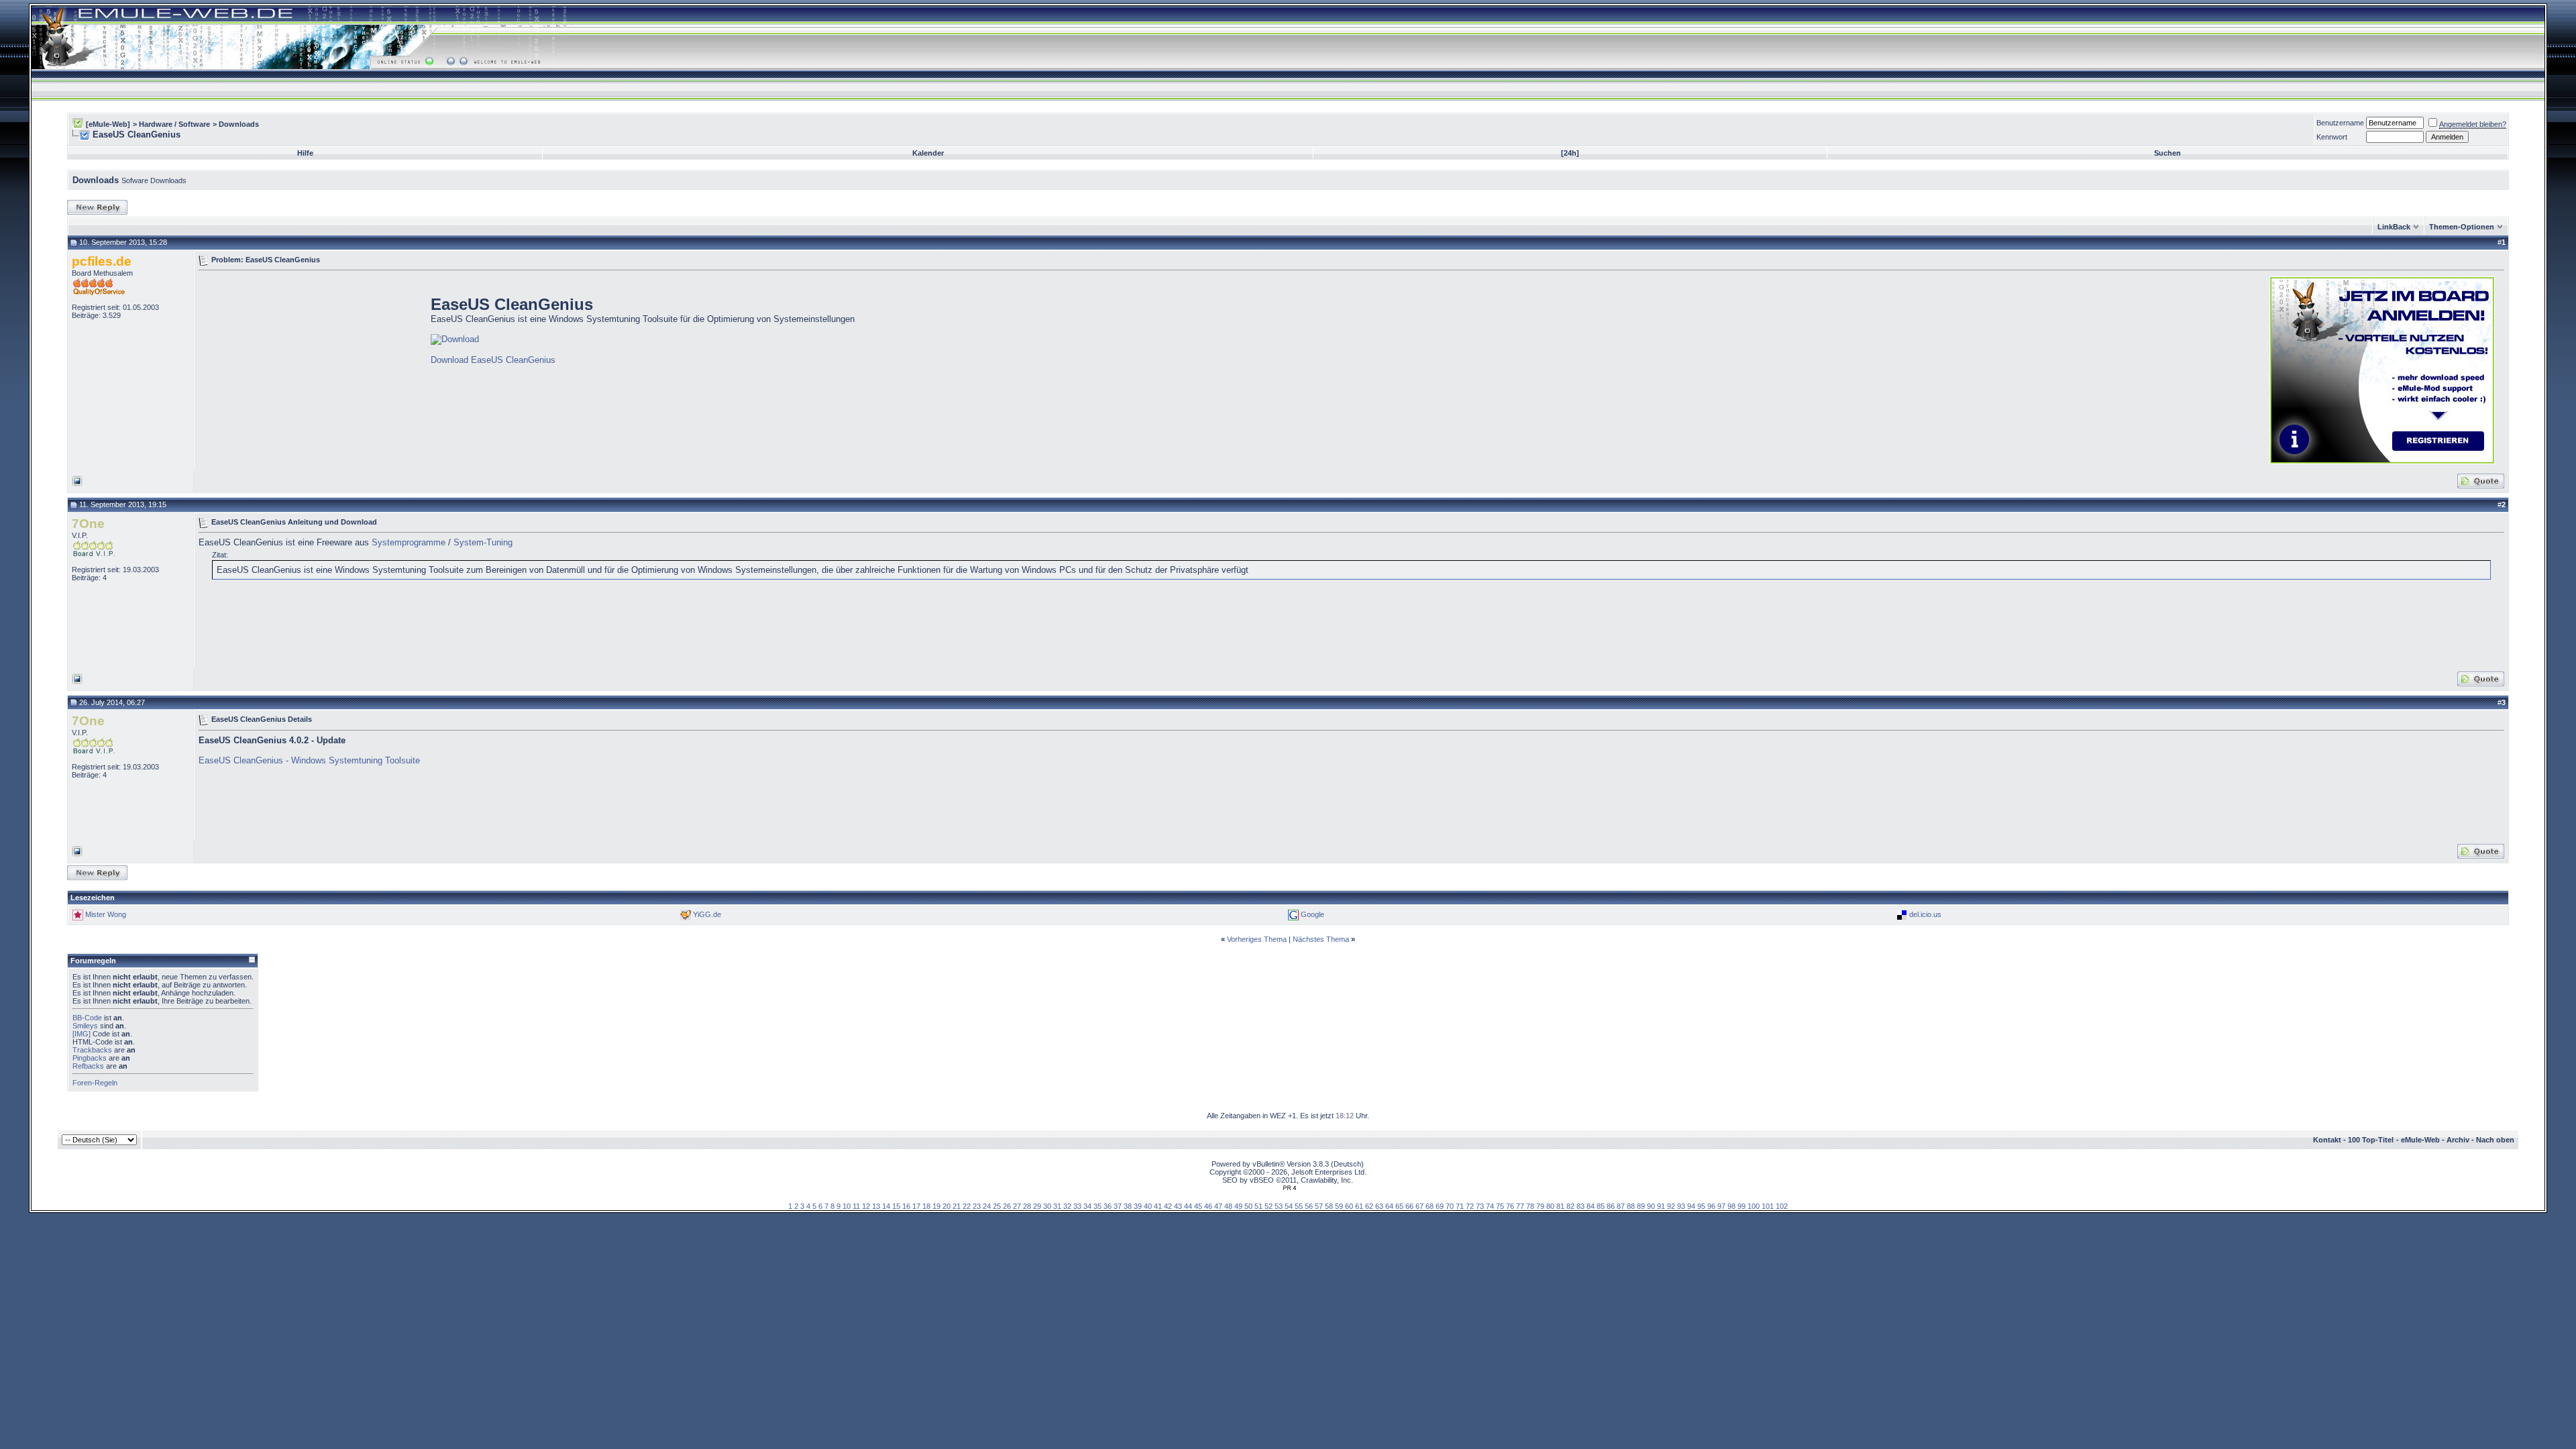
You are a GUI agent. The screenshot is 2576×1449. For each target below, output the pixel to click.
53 (1279, 1206)
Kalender (928, 153)
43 (1178, 1206)
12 (866, 1206)
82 (1570, 1206)
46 (1208, 1206)
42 (1168, 1206)
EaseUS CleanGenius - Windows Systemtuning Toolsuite (309, 760)
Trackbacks (92, 1050)
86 (1611, 1206)
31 (1057, 1206)
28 (1027, 1206)
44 (1188, 1206)
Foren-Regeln (95, 1083)
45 (1198, 1206)
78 (1530, 1206)
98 (1731, 1206)
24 (987, 1206)
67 (1419, 1206)
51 (1258, 1206)
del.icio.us (1925, 914)
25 (997, 1206)
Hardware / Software (174, 124)
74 (1490, 1206)
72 (1470, 1206)
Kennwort (2332, 137)
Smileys (85, 1026)
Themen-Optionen (2462, 227)
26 (1007, 1206)
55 (1299, 1206)
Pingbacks (90, 1058)
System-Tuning (483, 542)
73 (1480, 1206)
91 (1661, 1206)
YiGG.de (707, 914)
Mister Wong (106, 914)
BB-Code (87, 1018)
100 (1754, 1206)
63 (1379, 1206)
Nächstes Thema (1321, 939)
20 (947, 1206)
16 (906, 1206)
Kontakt (2327, 1140)
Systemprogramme (409, 542)
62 (1369, 1206)
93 (1681, 1206)
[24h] (1570, 153)
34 (1087, 1206)
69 (1440, 1206)
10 (847, 1206)
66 (1409, 1206)
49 (1238, 1206)
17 (916, 1206)
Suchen (2167, 153)
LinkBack (2394, 227)
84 (1591, 1206)
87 (1621, 1206)
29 (1037, 1206)
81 (1560, 1206)
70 (1450, 1206)
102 (1782, 1206)
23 (977, 1206)
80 (1550, 1206)
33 (1077, 1206)
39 (1138, 1206)
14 (886, 1206)
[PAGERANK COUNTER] (1289, 1188)
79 (1540, 1206)
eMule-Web (2420, 1140)
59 (1339, 1206)
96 (1711, 1206)
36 (1108, 1206)
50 (1248, 1206)
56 (1309, 1206)
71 (1460, 1206)
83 (1580, 1206)
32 (1067, 1206)
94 (1691, 1206)
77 (1520, 1206)
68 (1430, 1206)
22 (967, 1206)
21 (957, 1206)
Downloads (239, 124)
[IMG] (82, 1034)
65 (1399, 1206)
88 (1631, 1206)
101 (1768, 1206)
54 (1289, 1206)
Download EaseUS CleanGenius (493, 360)
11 (856, 1206)
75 (1500, 1206)
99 (1741, 1206)
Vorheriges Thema (1257, 939)
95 (1701, 1206)
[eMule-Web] (108, 124)
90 (1651, 1206)
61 (1359, 1206)
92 (1671, 1206)
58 (1329, 1206)
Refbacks (88, 1066)
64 (1389, 1206)
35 (1097, 1206)
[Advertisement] (311, 369)
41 (1158, 1206)
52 (1269, 1206)
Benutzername (2340, 123)
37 (1118, 1206)
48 (1228, 1206)
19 (936, 1206)
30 (1047, 1206)
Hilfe (305, 153)
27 (1017, 1206)
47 (1218, 1206)
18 (926, 1206)
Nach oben (2495, 1140)
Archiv (2458, 1140)
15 (896, 1206)
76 (1510, 1206)
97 (1721, 1206)
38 (1128, 1206)
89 (1641, 1206)
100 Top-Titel (2371, 1140)
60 (1349, 1206)
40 (1148, 1206)
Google (1312, 914)
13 (876, 1206)
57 (1319, 1206)
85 (1601, 1206)
